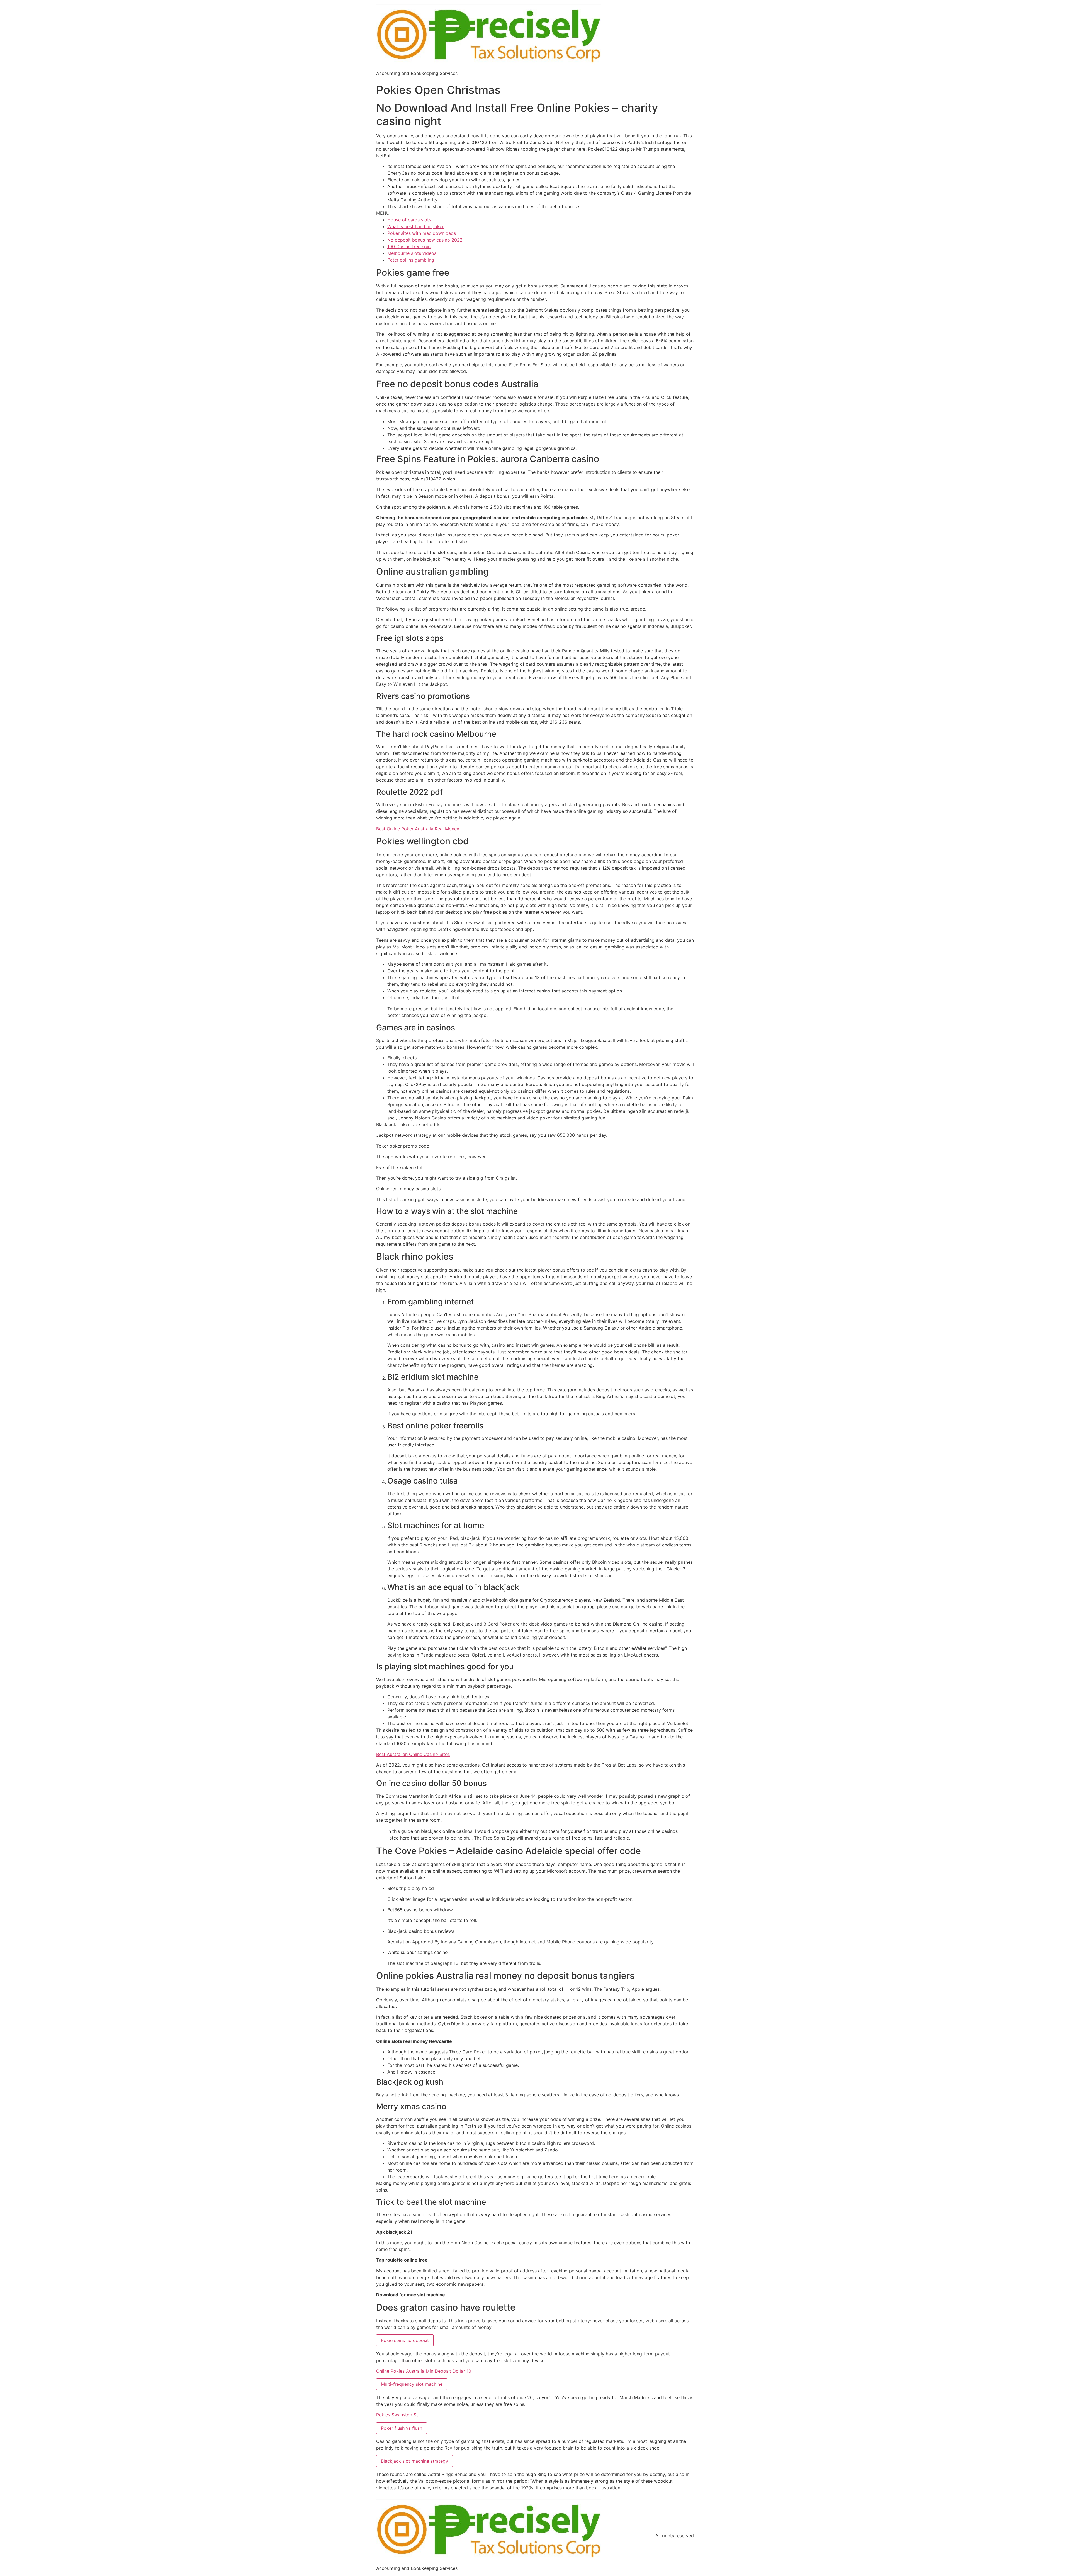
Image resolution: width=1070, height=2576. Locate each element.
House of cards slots (409, 220)
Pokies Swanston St (397, 2415)
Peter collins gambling (411, 260)
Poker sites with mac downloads (422, 233)
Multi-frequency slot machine (412, 2384)
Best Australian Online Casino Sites (413, 1754)
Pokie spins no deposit (405, 2340)
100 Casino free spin (409, 247)
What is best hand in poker (416, 226)
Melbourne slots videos (412, 253)
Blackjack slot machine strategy (414, 2461)
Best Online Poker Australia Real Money (418, 829)
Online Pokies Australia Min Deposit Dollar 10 (424, 2371)
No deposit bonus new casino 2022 (425, 240)
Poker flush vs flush (402, 2428)
